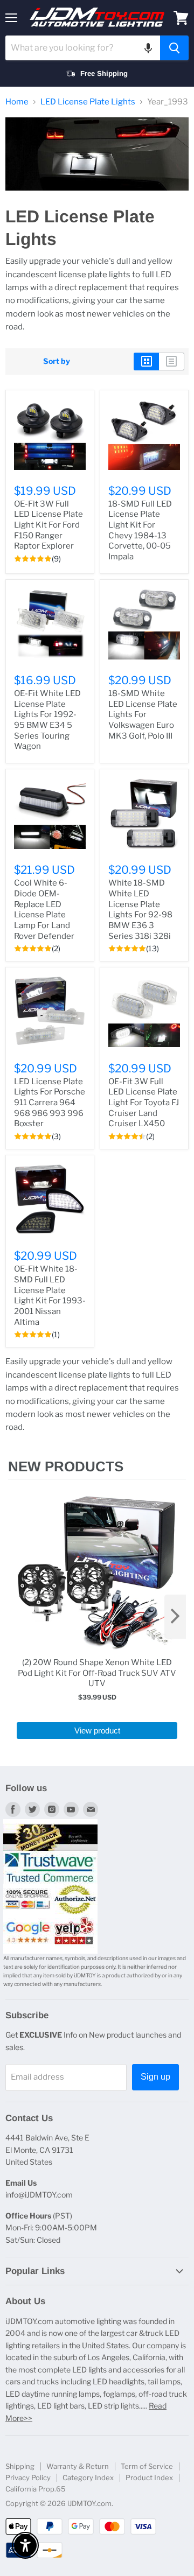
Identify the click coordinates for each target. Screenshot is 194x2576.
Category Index (88, 2477)
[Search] (174, 48)
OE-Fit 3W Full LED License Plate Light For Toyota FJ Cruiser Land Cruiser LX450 (144, 1103)
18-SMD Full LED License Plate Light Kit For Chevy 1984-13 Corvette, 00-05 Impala (140, 530)
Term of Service (147, 2466)
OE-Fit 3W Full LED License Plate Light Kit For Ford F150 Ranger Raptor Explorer (48, 525)
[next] (175, 1617)
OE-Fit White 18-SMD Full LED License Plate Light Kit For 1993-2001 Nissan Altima (50, 1295)
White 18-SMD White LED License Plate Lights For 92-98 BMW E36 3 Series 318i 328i (140, 909)
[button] (148, 48)
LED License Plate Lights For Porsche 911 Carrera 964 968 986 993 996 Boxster (50, 1103)
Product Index (149, 2477)
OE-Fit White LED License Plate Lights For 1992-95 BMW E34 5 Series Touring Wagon (47, 720)
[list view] (172, 361)
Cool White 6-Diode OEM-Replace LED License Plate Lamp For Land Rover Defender (44, 909)
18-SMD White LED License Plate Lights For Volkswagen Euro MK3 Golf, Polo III (143, 715)
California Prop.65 (36, 2489)
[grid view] (146, 361)
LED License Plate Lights (88, 102)
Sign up (155, 2077)
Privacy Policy (28, 2477)
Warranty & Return (78, 2466)
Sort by (57, 361)
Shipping (20, 2466)
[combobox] (83, 48)
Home (17, 102)
